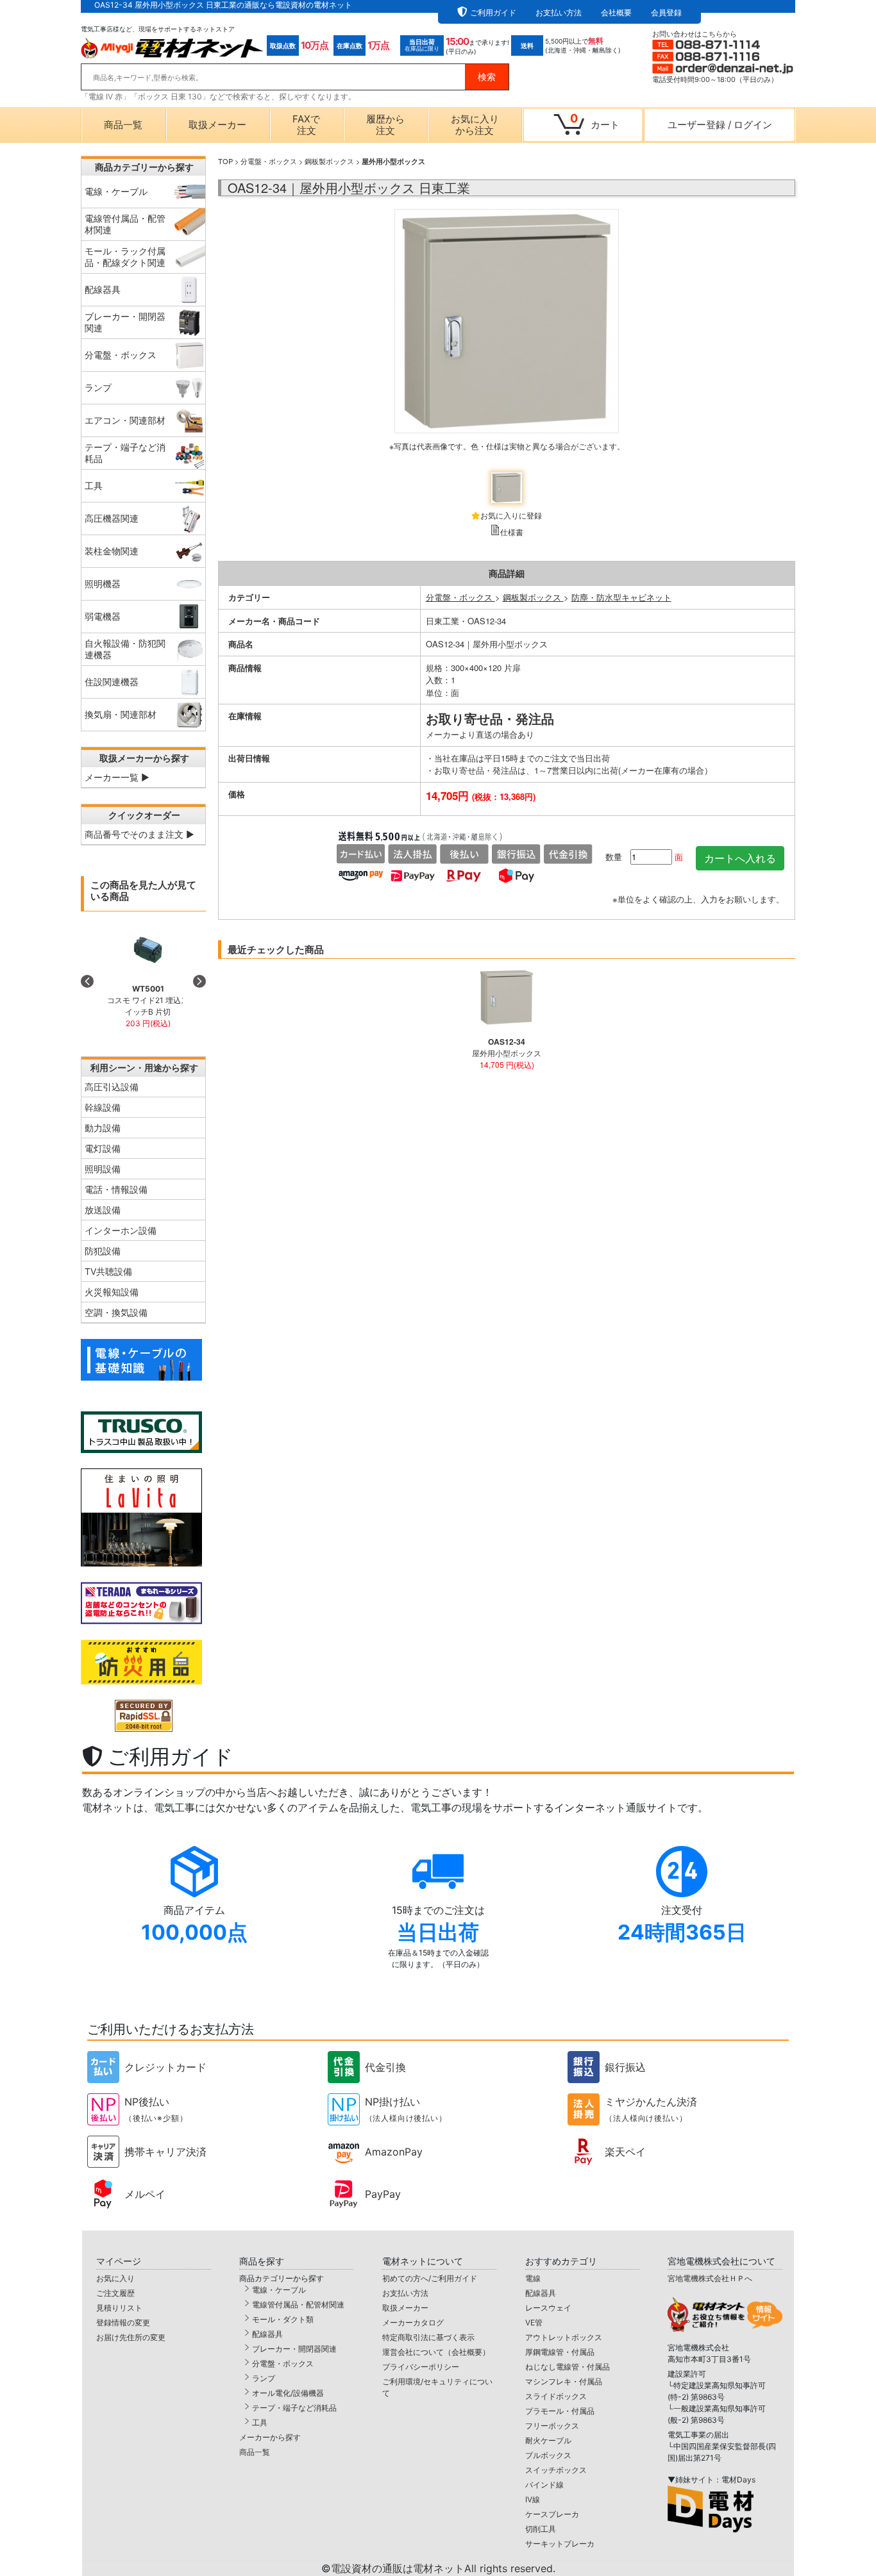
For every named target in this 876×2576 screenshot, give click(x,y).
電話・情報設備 (116, 1189)
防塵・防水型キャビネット (621, 597)
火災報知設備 (112, 1292)
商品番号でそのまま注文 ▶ (139, 834)
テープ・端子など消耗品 (294, 2408)
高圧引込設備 (112, 1087)
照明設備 (103, 1169)
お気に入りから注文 (475, 125)
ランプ (264, 2378)
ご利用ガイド (493, 12)
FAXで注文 (306, 125)
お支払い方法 (559, 12)
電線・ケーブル (279, 2290)
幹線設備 (103, 1107)
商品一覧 (123, 125)
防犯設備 (103, 1251)
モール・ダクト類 (283, 2319)
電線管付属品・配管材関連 (298, 2305)
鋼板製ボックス (329, 161)
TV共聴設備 (108, 1271)
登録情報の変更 (123, 2323)
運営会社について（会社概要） (436, 2352)
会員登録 (666, 12)
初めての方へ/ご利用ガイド (430, 2278)
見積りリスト (119, 2308)
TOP (225, 161)
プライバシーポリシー (421, 2367)
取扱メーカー (217, 125)
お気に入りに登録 (511, 515)
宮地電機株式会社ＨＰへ (710, 2278)
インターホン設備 (121, 1230)
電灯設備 (103, 1148)
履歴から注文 (385, 125)
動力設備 (103, 1128)
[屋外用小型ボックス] (507, 336)
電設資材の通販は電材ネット (443, 2568)
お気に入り (115, 2278)
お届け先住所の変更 (131, 2337)
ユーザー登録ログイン (720, 125)
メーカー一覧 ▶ (117, 777)
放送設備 (103, 1210)
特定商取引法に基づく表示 (428, 2337)
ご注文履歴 (115, 2293)
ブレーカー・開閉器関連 (294, 2349)
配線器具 (267, 2334)
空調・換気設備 (116, 1312)
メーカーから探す (270, 2437)
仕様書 (512, 532)
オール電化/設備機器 (288, 2393)
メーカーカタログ (413, 2323)
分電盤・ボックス (269, 161)
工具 (260, 2422)
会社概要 (616, 12)
